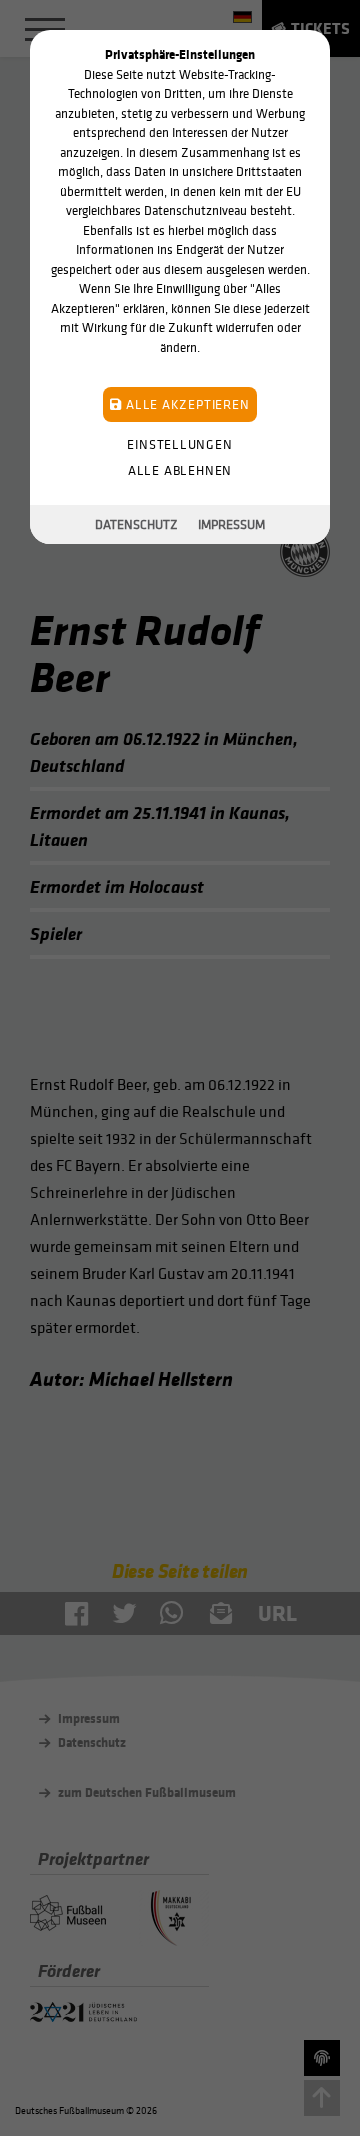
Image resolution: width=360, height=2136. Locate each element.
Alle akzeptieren (185, 404)
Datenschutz (136, 524)
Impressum (231, 524)
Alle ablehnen (180, 470)
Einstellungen (179, 444)
